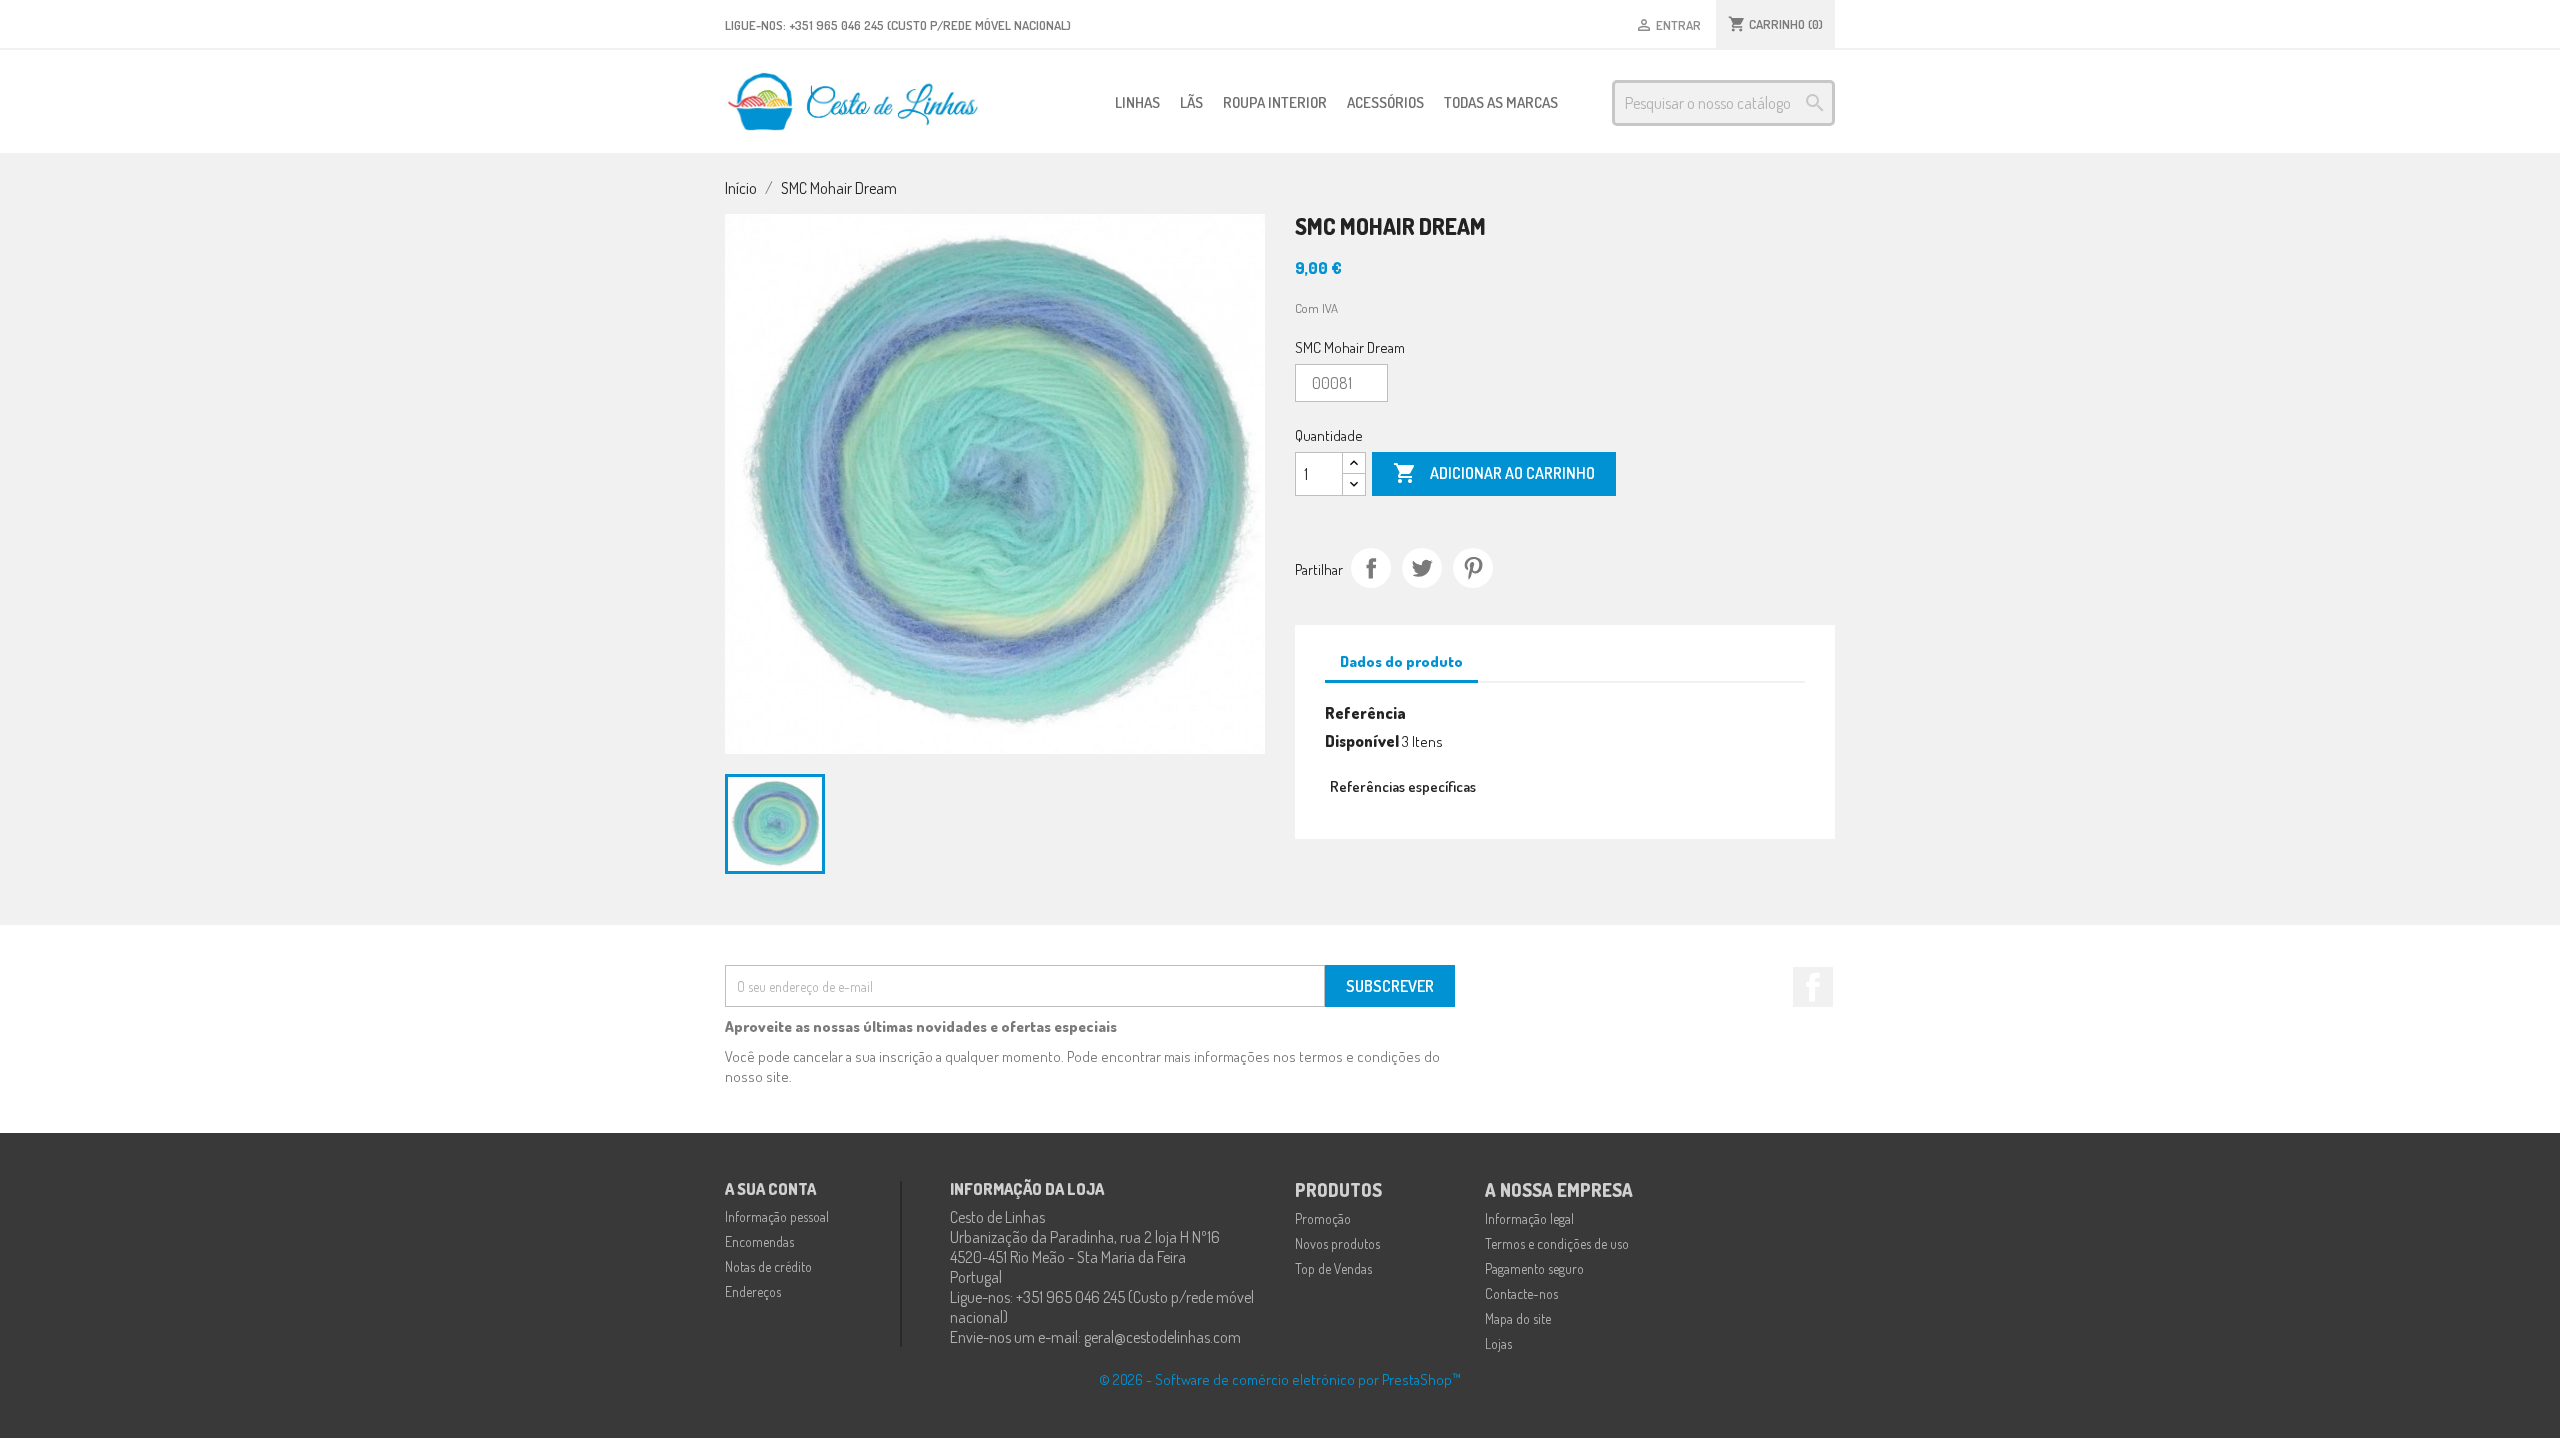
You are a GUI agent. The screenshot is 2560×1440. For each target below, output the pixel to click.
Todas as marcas (1501, 102)
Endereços (753, 1291)
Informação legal (1529, 1218)
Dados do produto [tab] (1401, 661)
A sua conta (770, 1189)
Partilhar (1371, 568)
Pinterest (1473, 568)
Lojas (1498, 1343)
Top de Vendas (1333, 1268)
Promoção (1323, 1218)
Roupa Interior (1275, 102)
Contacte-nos (1521, 1293)
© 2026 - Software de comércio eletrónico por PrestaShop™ (1280, 1379)
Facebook (1813, 987)
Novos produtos (1337, 1243)
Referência (1365, 713)
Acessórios (1385, 102)
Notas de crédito (768, 1266)
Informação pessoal (777, 1216)
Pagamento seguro (1534, 1268)
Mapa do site (1518, 1318)
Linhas (1137, 102)
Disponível (1362, 741)
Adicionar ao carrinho (1494, 473)
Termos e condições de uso (1557, 1243)
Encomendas (759, 1241)
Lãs (1191, 102)
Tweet (1422, 568)
